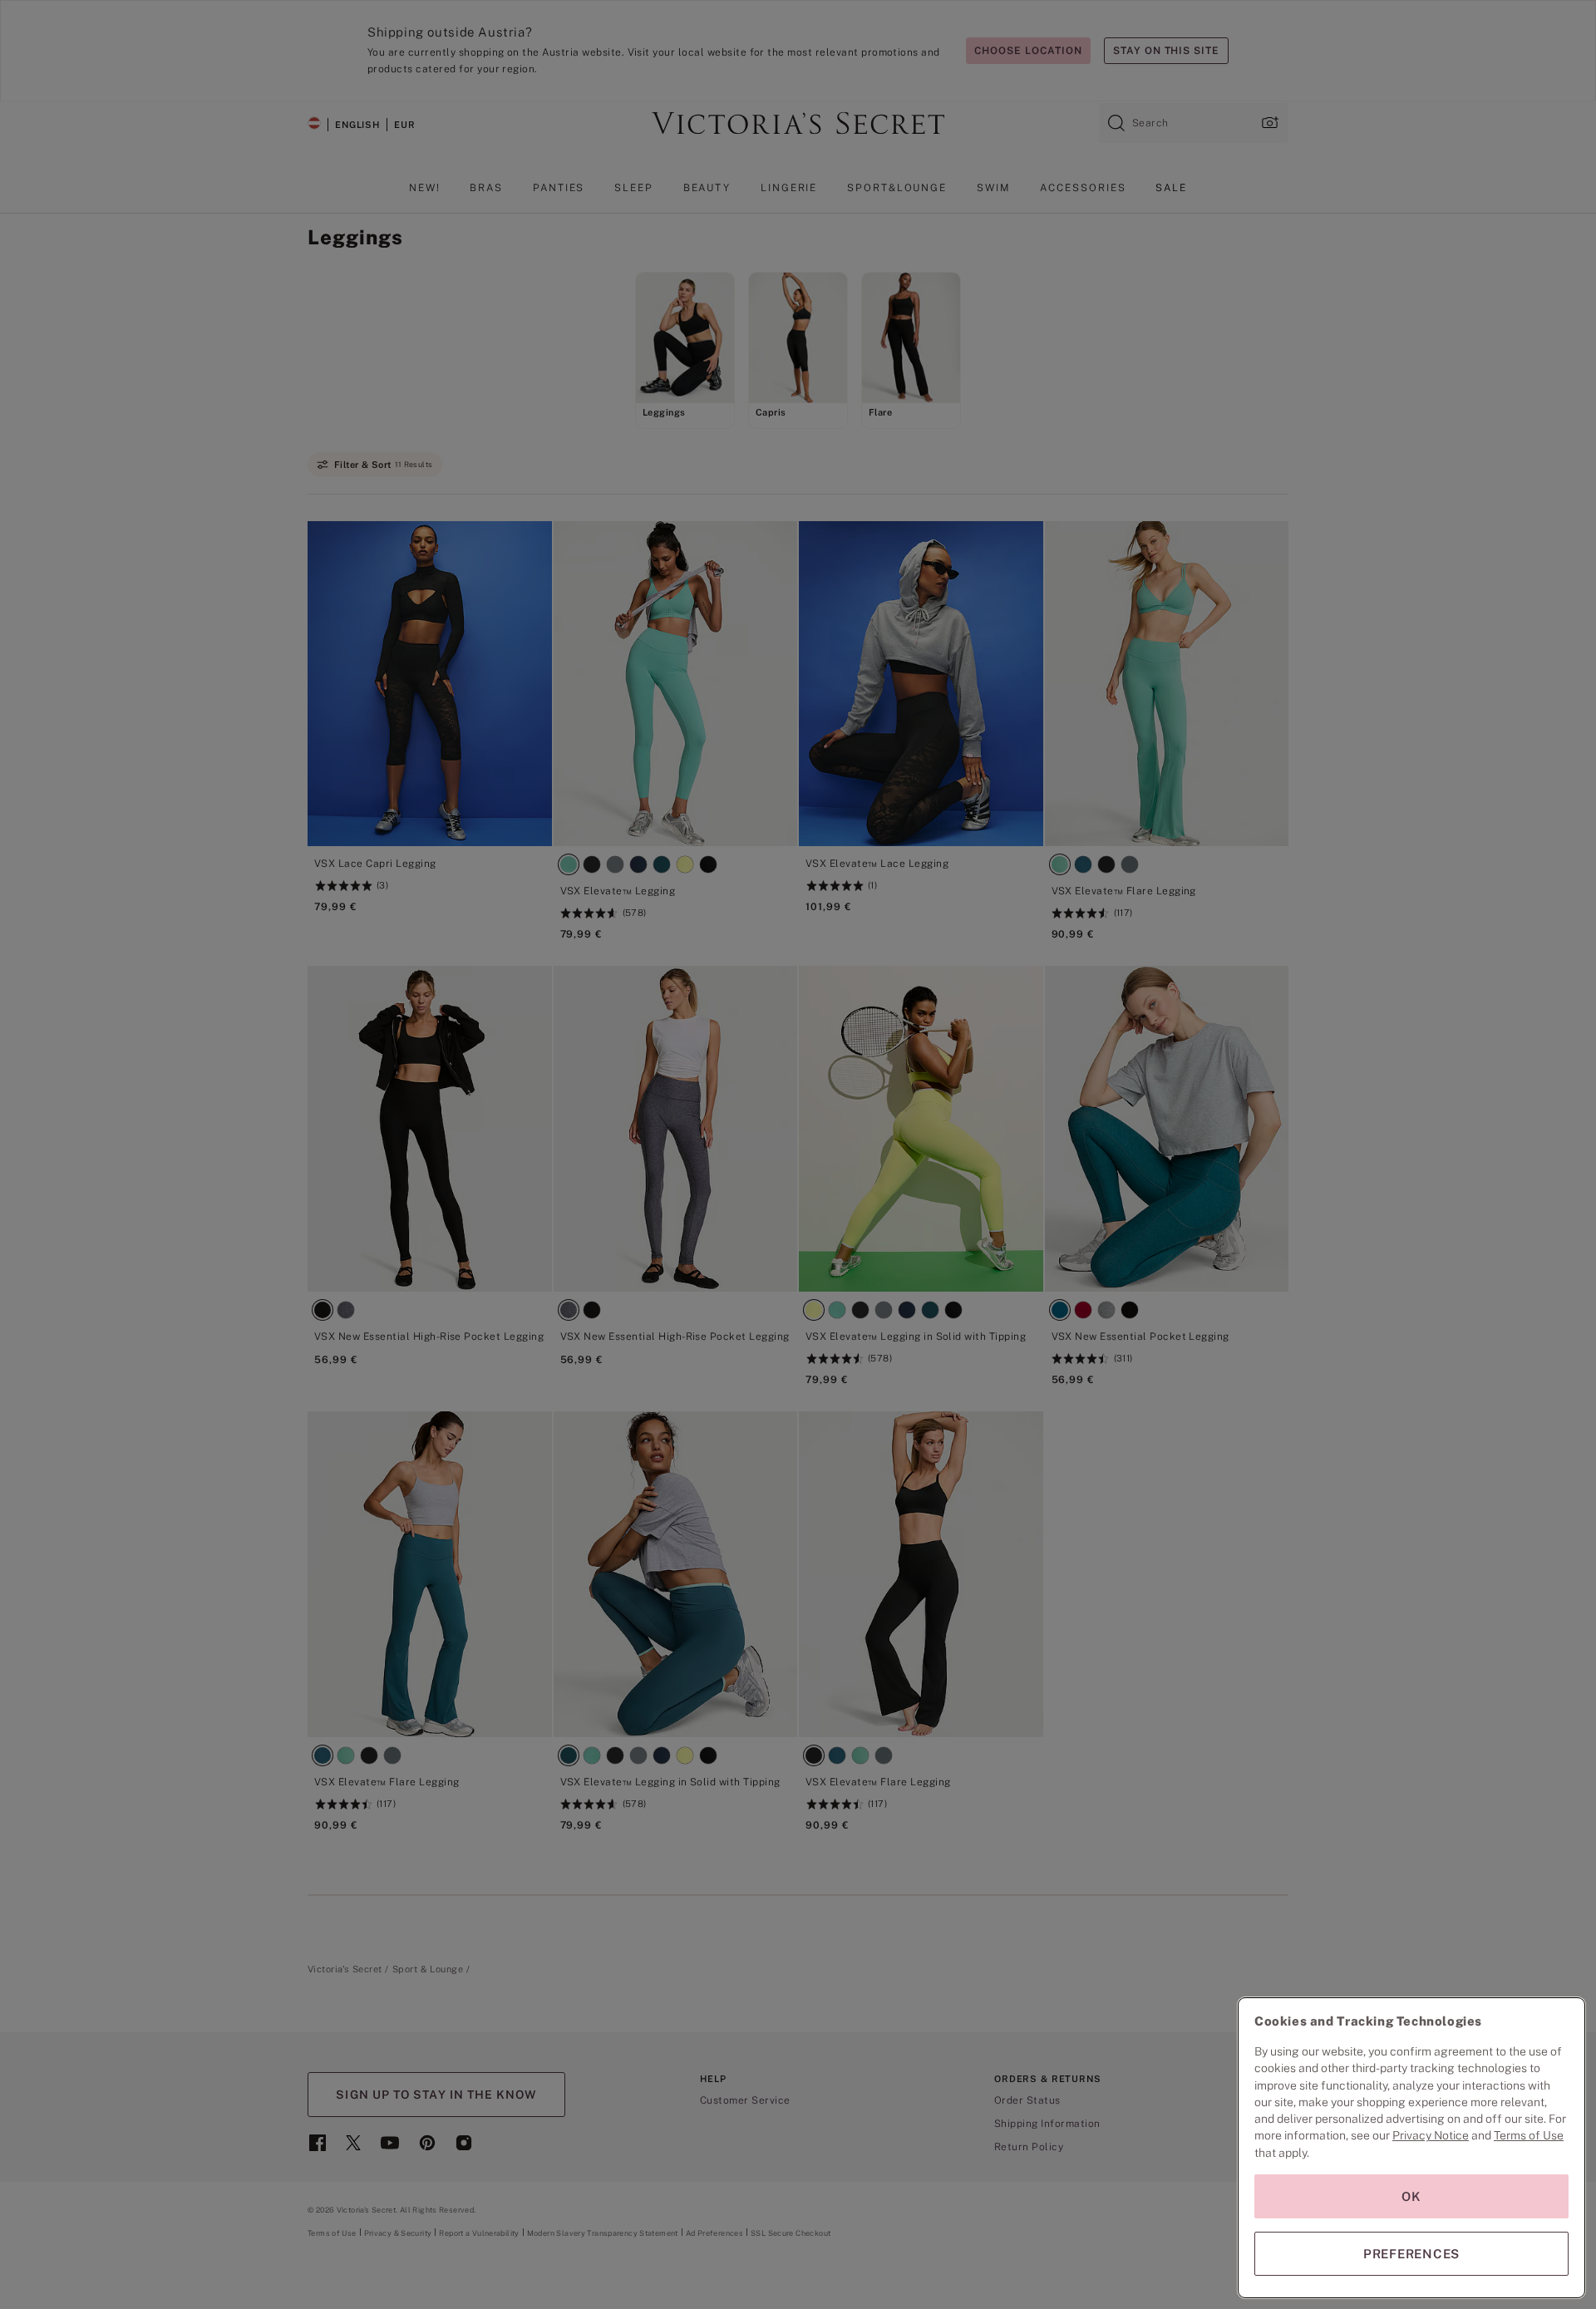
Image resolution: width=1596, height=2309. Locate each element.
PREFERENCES (1411, 2254)
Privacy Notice (1431, 2135)
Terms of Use (1529, 2135)
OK (1411, 2196)
